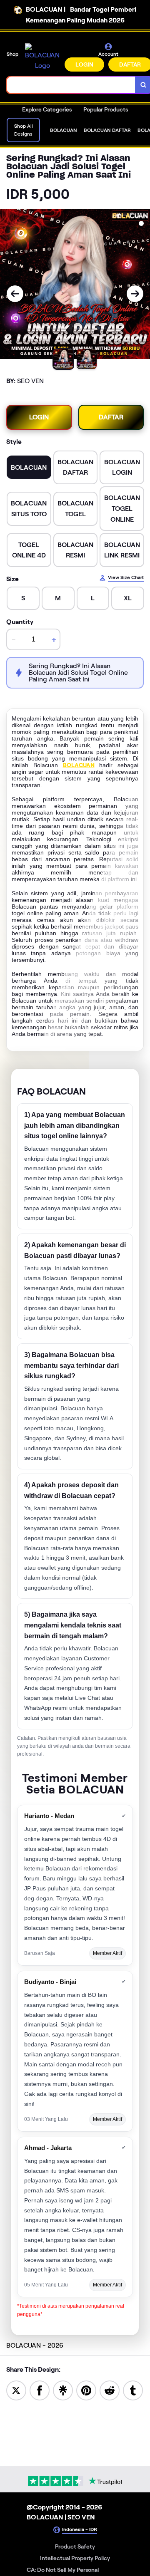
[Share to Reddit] (110, 2390)
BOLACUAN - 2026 (35, 2345)
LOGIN (84, 64)
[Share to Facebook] (40, 2390)
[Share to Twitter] (16, 2390)
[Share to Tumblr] (133, 2390)
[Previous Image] (15, 294)
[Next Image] (135, 294)
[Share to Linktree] (63, 2390)
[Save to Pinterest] (86, 2390)
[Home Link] (42, 57)
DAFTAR (111, 417)
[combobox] (71, 85)
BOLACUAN (79, 765)
